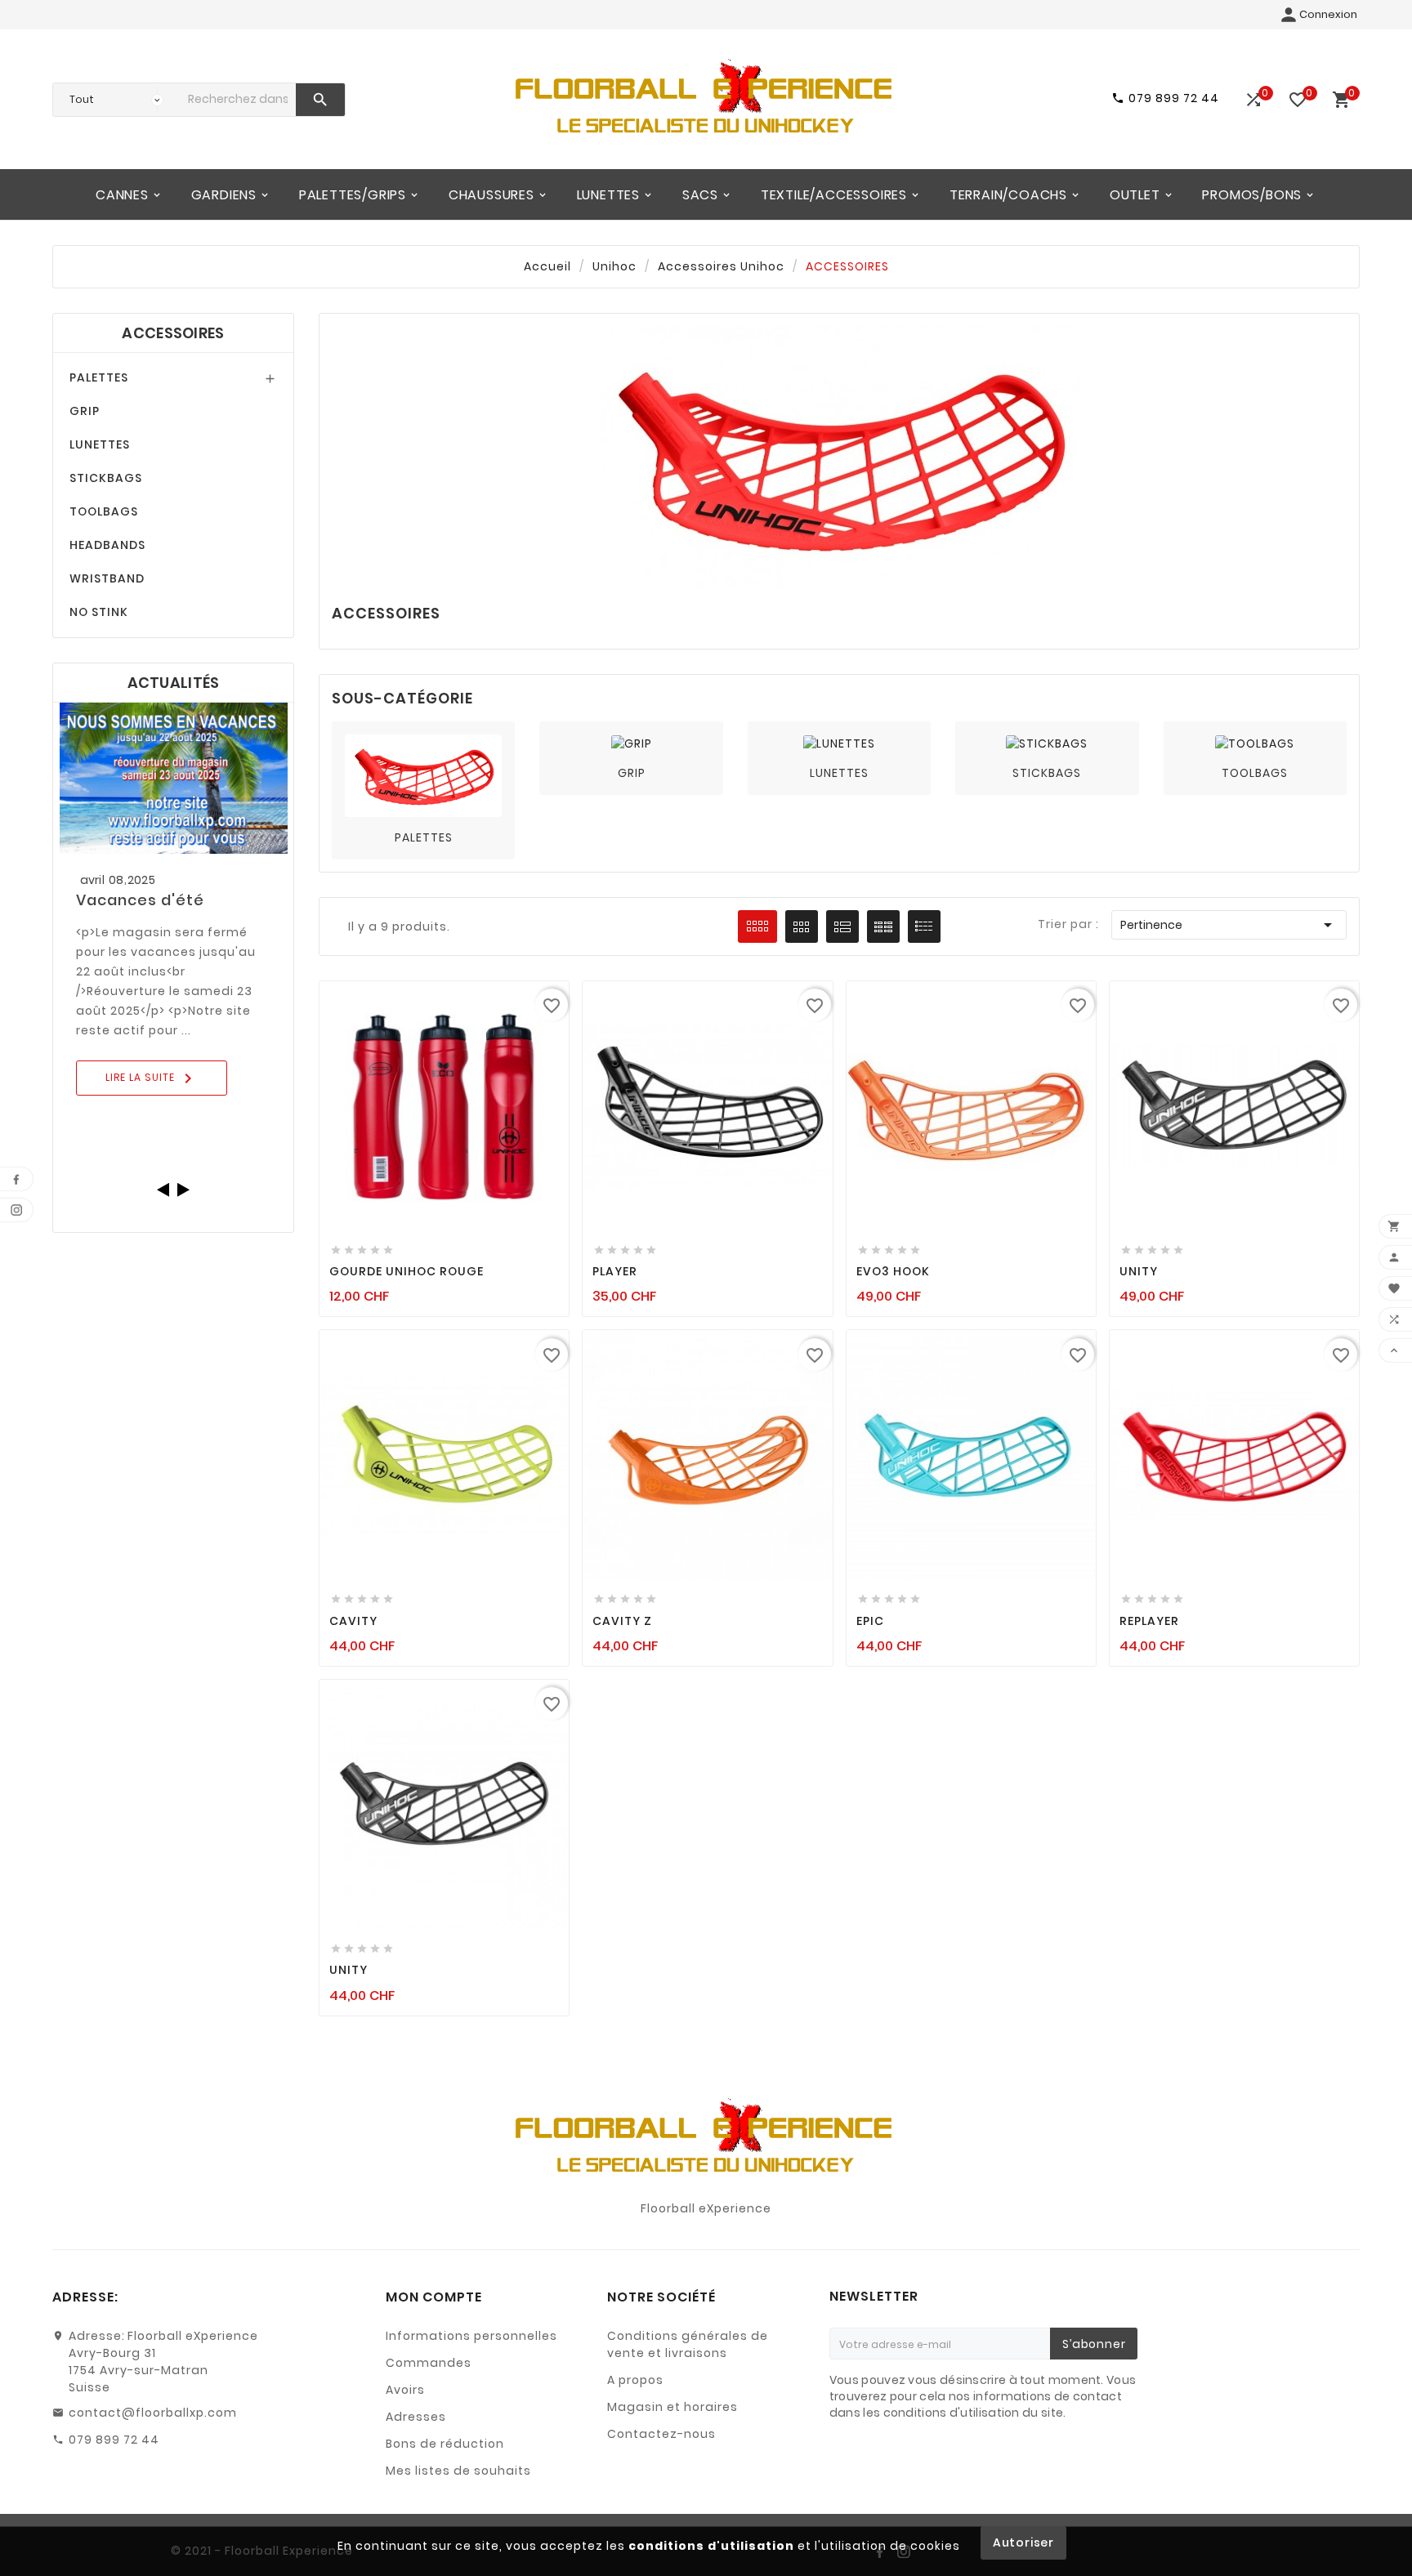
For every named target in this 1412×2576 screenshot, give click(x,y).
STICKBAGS (106, 478)
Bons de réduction (445, 2444)
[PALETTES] (423, 775)
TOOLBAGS (104, 511)
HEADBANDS (107, 545)
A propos (635, 2380)
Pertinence (1229, 925)
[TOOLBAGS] (1255, 743)
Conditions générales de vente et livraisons (688, 2344)
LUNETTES (100, 444)
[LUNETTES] (839, 743)
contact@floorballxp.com (153, 2413)
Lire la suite (152, 1078)
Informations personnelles (471, 2336)
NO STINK (99, 612)
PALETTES (99, 377)
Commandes (429, 2363)
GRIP (85, 411)
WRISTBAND (107, 578)
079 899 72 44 (114, 2440)
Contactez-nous (661, 2434)
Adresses (416, 2417)
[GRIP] (632, 743)
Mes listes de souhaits (458, 2471)
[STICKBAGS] (1047, 743)
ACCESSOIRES (173, 333)
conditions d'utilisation (711, 2546)
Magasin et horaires (672, 2407)
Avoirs (405, 2390)
